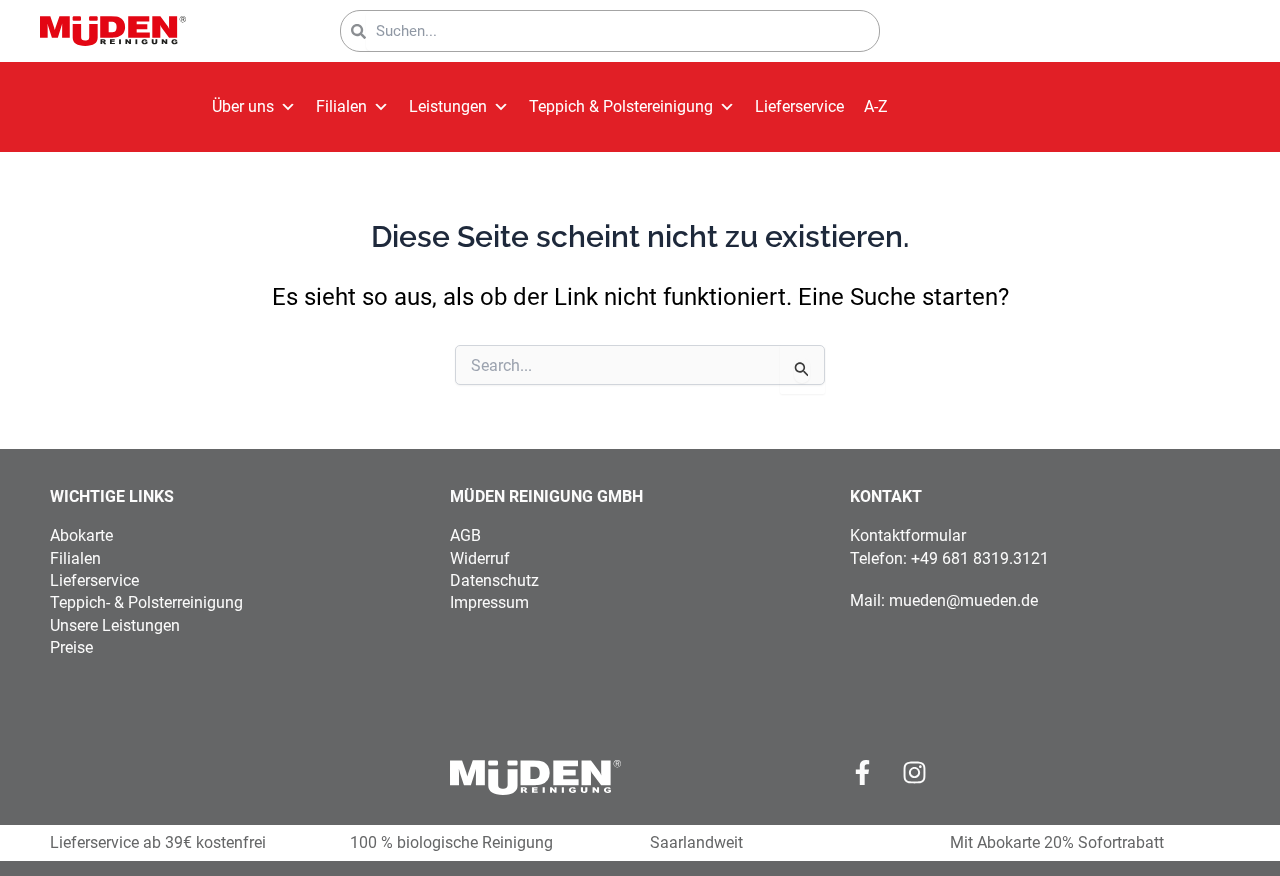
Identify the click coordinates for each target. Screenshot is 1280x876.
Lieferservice (799, 106)
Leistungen (448, 106)
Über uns (243, 106)
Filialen (341, 106)
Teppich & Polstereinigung (621, 106)
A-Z (876, 106)
